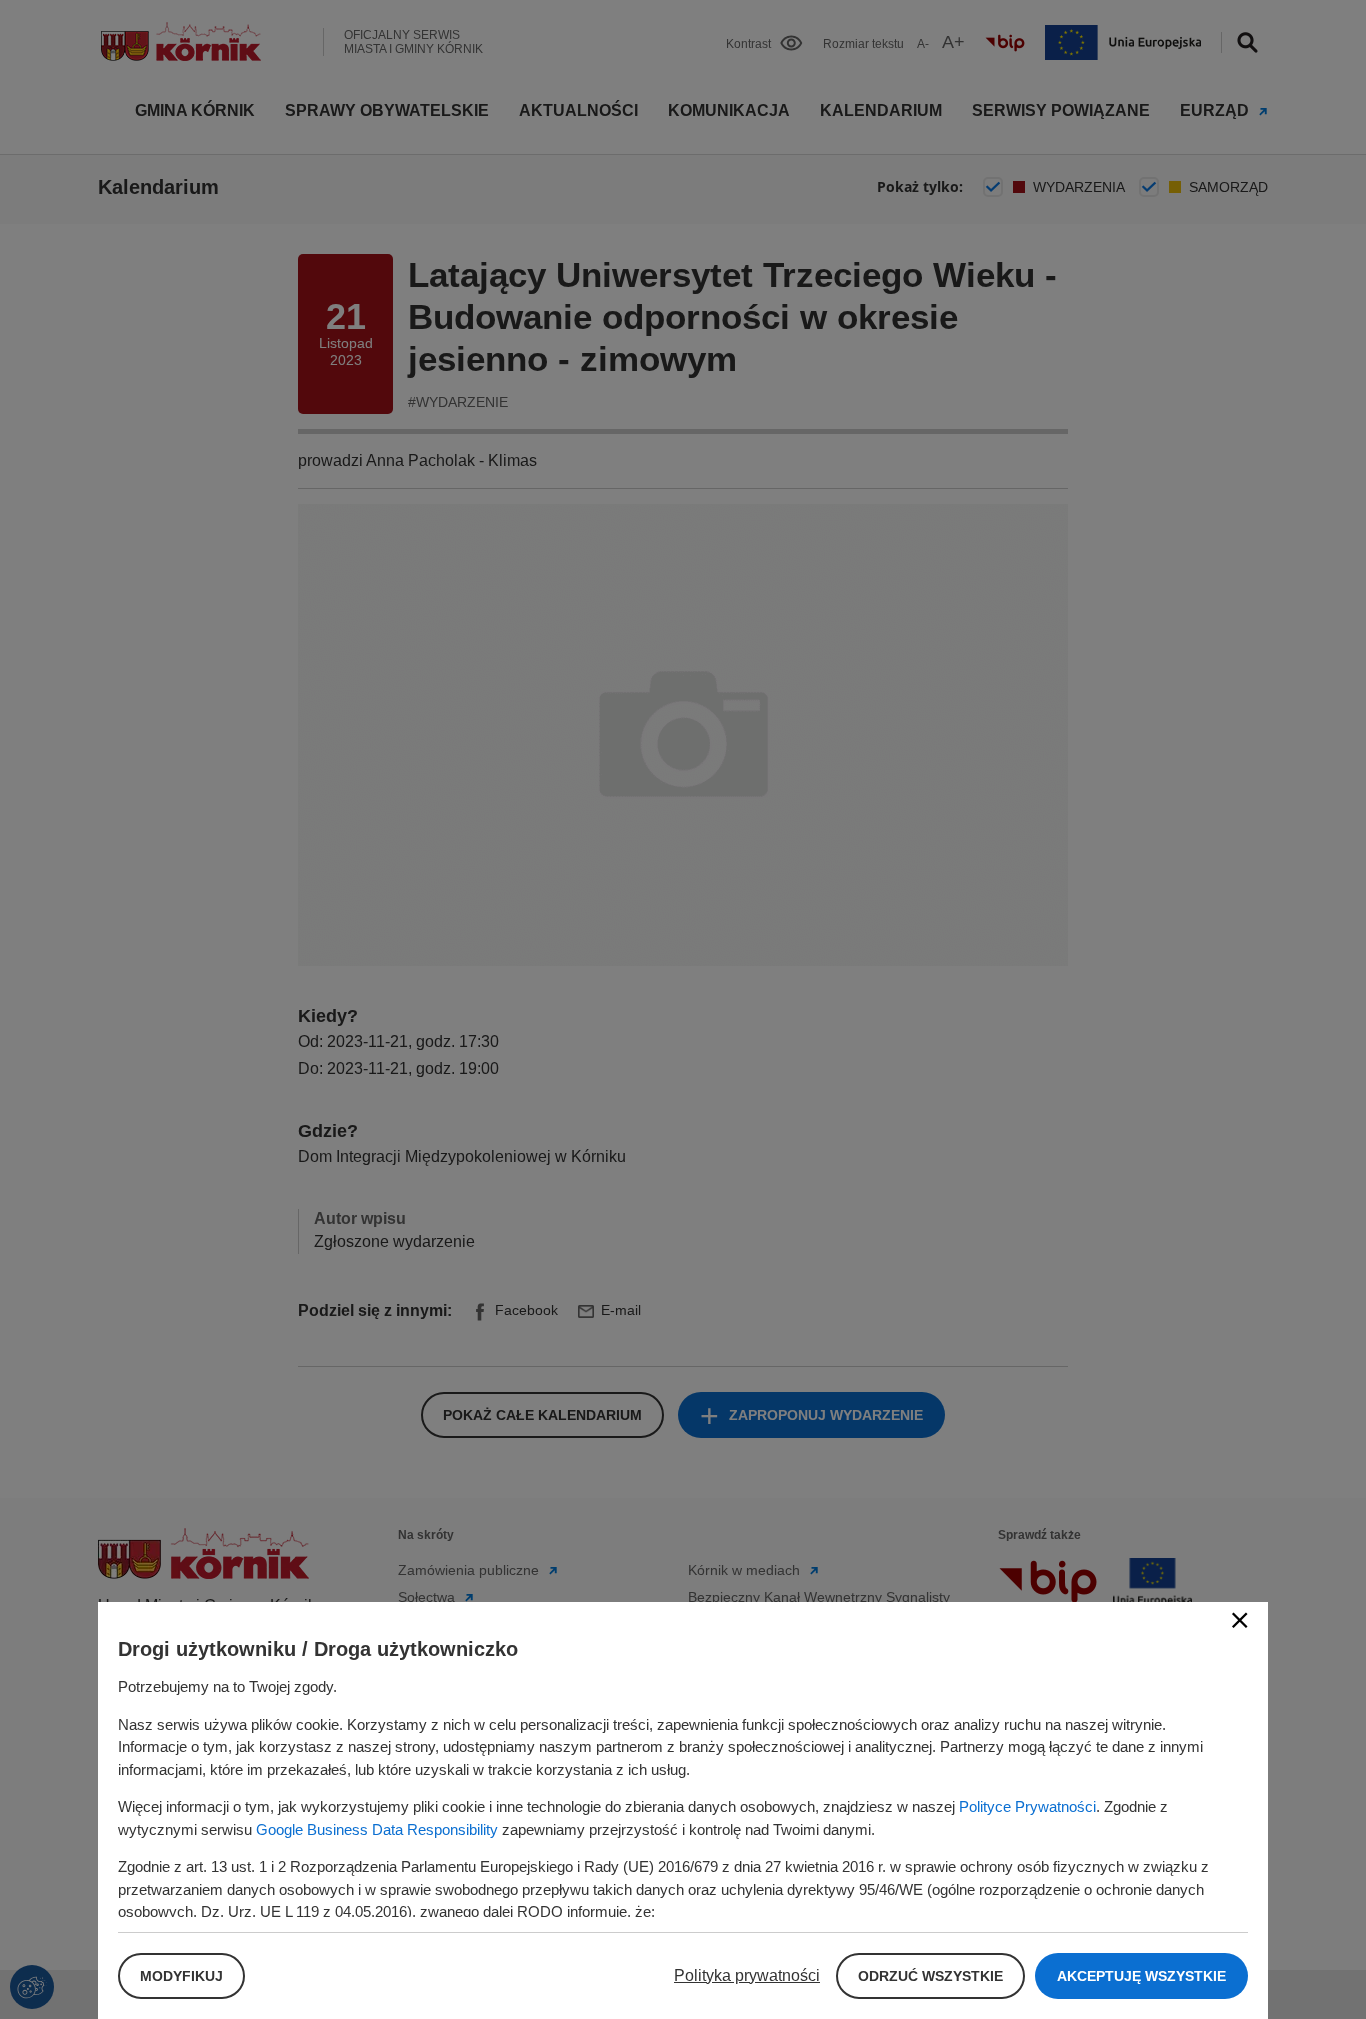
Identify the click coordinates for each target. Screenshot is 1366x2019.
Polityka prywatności (747, 1975)
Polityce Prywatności (1027, 1806)
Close (1240, 1620)
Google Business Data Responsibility (377, 1829)
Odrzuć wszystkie (930, 1976)
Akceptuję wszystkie (1141, 1976)
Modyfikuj (181, 1976)
